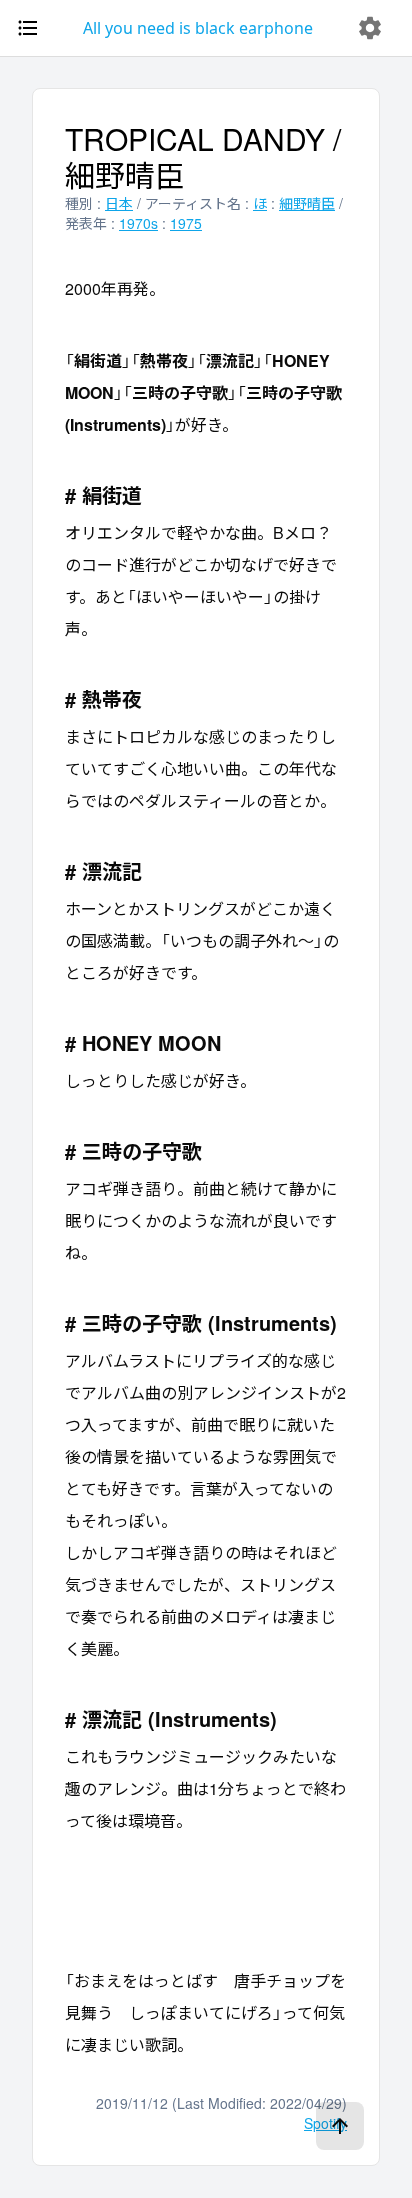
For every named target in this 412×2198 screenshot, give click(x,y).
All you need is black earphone (198, 28)
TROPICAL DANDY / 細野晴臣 (203, 156)
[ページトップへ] (340, 2126)
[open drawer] (28, 28)
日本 (119, 203)
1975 (186, 223)
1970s (138, 223)
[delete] (370, 28)
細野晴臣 (307, 203)
